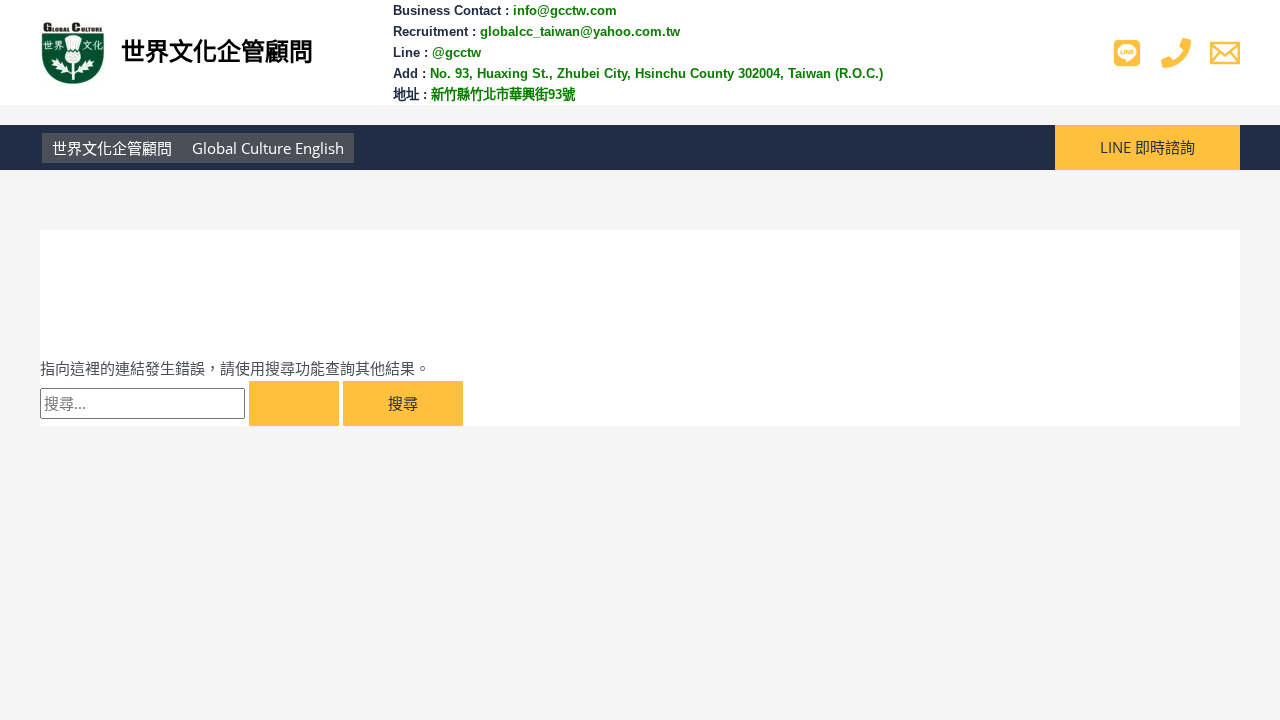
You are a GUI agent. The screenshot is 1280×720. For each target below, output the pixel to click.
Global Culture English (268, 148)
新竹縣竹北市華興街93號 (503, 94)
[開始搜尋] (294, 403)
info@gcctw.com (565, 10)
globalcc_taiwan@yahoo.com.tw (580, 31)
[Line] (1127, 53)
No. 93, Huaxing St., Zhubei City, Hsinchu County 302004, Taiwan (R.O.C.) (658, 73)
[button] (1147, 147)
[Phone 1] (1176, 53)
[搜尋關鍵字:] (191, 403)
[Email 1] (1225, 53)
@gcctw (456, 52)
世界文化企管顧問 (217, 51)
